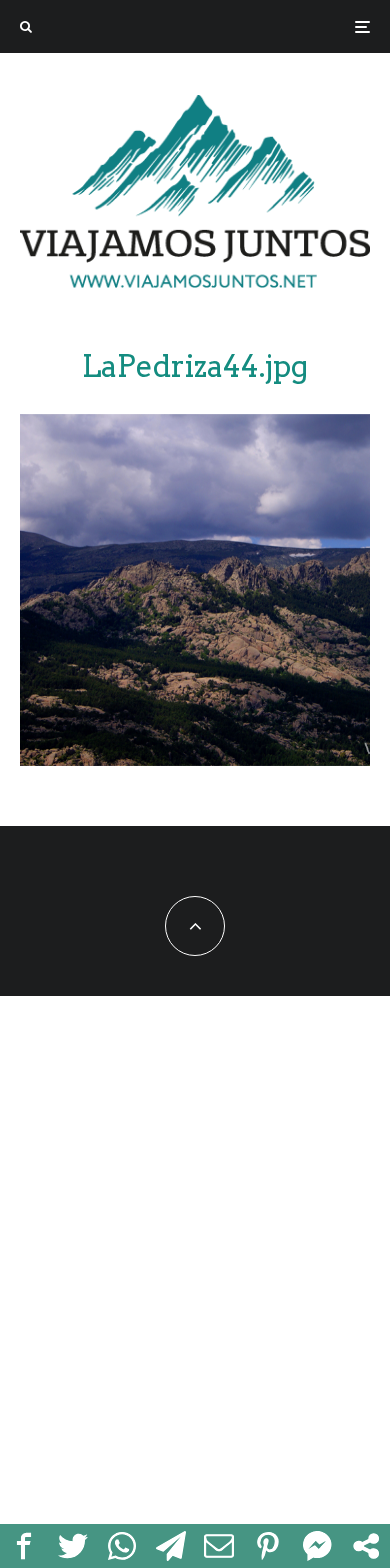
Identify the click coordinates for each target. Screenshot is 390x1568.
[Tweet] (73, 1546)
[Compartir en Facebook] (24, 1546)
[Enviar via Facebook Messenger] (317, 1546)
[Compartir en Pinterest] (268, 1546)
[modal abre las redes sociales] (365, 1546)
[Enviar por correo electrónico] (219, 1546)
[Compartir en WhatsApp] (122, 1546)
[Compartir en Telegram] (170, 1546)
